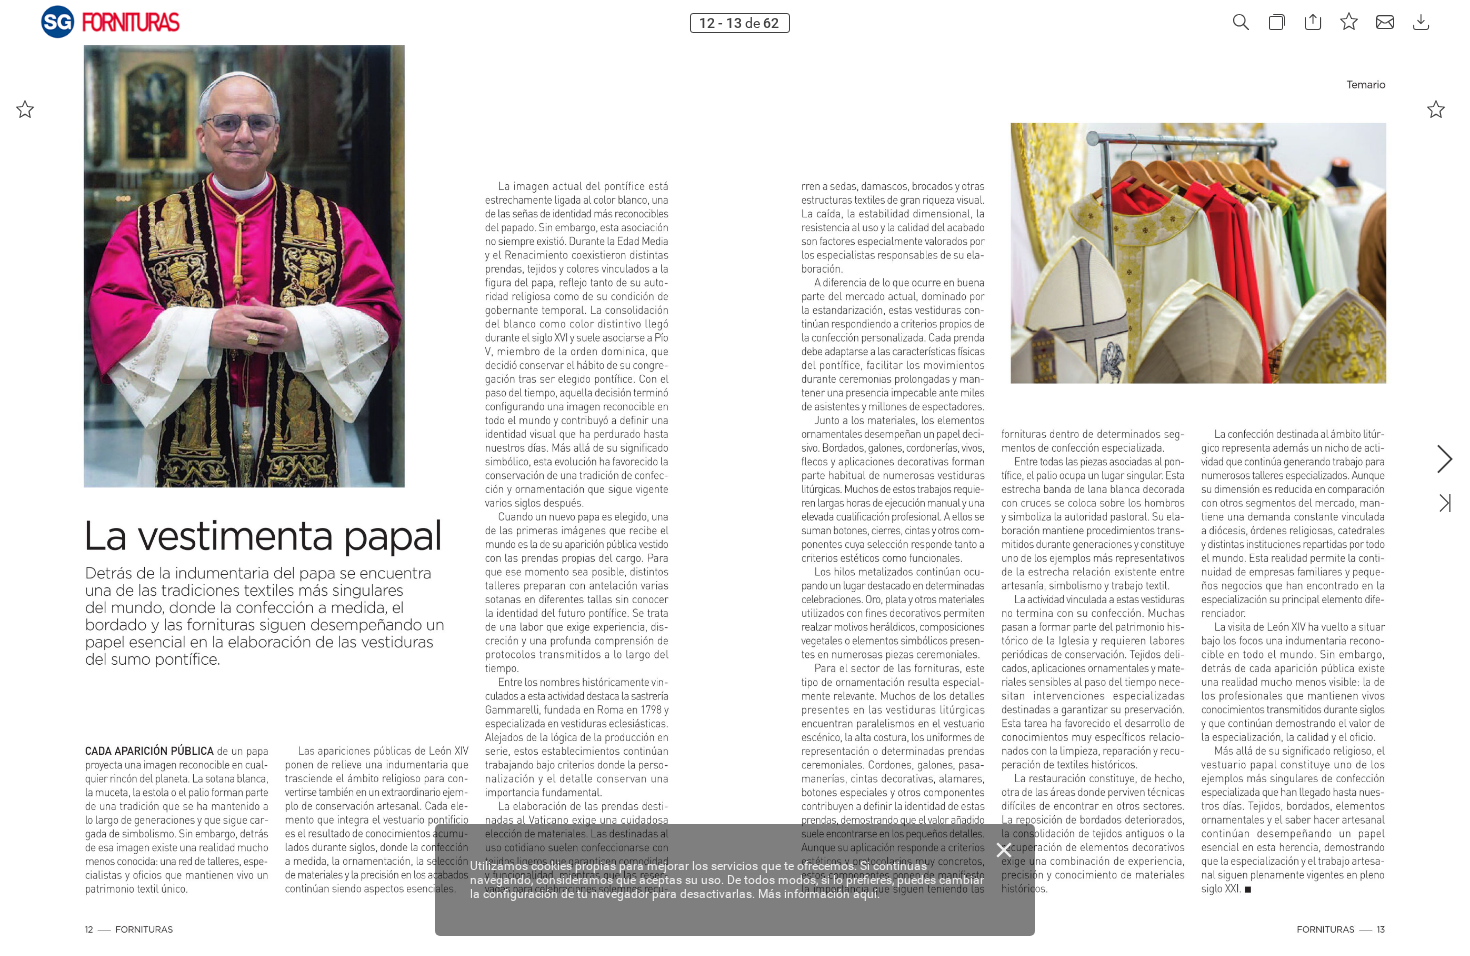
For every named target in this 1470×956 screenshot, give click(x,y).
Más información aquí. (819, 894)
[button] (1241, 22)
